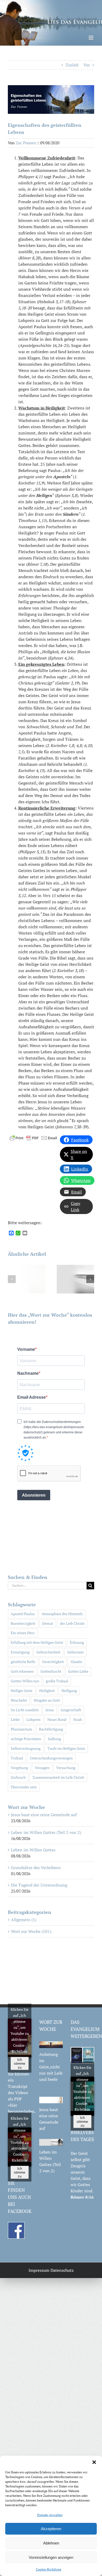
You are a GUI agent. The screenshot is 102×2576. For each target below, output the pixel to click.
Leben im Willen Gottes (33, 1850)
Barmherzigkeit (23, 1623)
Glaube (76, 1662)
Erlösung (77, 1642)
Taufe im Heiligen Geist (66, 1748)
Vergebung (19, 1768)
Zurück (72, 65)
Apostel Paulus (23, 1614)
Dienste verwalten (50, 2515)
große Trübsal (57, 1681)
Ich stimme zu (19, 2064)
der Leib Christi (72, 1623)
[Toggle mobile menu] (91, 38)
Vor (87, 65)
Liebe (15, 1719)
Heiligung (69, 1691)
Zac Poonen (26, 143)
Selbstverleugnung (26, 1748)
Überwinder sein (24, 1787)
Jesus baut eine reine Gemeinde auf (44, 1815)
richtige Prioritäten (26, 1739)
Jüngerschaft (71, 1710)
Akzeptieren (51, 2529)
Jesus (50, 1710)
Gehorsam (75, 1652)
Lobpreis (33, 1719)
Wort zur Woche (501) (31, 1931)
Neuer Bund (57, 1719)
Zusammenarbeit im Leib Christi (58, 1777)
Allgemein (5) (24, 1920)
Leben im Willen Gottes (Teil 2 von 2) (46, 1832)
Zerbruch (18, 1777)
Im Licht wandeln (25, 1710)
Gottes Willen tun (25, 1681)
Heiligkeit (47, 1691)
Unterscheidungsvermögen (51, 1758)
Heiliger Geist (22, 1691)
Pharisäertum (21, 1729)
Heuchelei (19, 1700)
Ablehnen (51, 2543)
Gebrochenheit (48, 1652)
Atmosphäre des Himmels (62, 1614)
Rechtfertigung (51, 1729)
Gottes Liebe (78, 1671)
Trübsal (17, 1758)
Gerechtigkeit (53, 1662)
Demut (48, 1623)
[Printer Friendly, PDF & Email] (33, 1137)
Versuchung (66, 1768)
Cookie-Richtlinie (49, 2569)
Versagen (42, 1768)
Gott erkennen (22, 1671)
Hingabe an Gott (47, 1700)
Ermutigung (20, 1652)
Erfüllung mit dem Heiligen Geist (37, 1642)
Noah (78, 1719)
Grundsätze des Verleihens (36, 1868)
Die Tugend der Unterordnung (39, 1885)
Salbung (54, 1739)
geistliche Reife (23, 1662)
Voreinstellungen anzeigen (51, 2557)
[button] (94, 2462)
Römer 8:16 (82, 2197)
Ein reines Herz (23, 1633)
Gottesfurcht (51, 1671)
